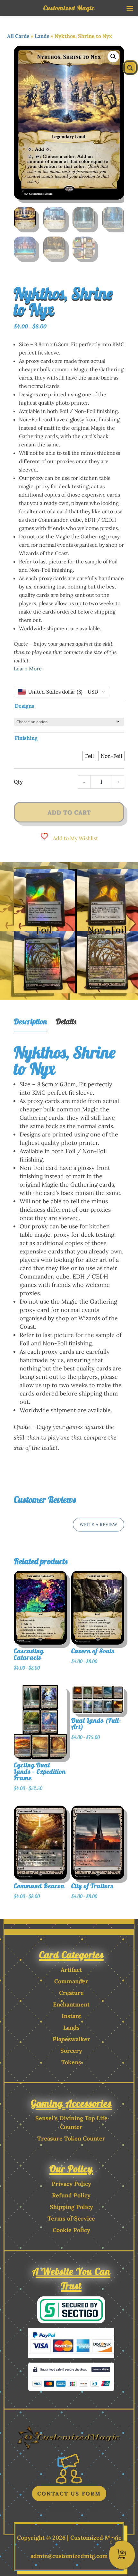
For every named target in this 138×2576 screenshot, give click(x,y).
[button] (113, 57)
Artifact (71, 1970)
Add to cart (69, 812)
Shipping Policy (71, 2207)
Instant (71, 2016)
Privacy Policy (71, 2184)
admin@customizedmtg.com (69, 2556)
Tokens (71, 2062)
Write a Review (99, 1525)
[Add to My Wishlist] (75, 1612)
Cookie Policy (71, 2230)
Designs (25, 706)
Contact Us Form (69, 2493)
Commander (71, 1981)
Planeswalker (71, 2039)
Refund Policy (71, 2195)
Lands (42, 36)
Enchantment (71, 2004)
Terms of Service (71, 2218)
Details (66, 1021)
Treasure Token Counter (71, 2138)
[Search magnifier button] (130, 67)
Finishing (26, 738)
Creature (71, 1993)
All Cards (18, 36)
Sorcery (71, 2051)
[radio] (89, 756)
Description (30, 1021)
